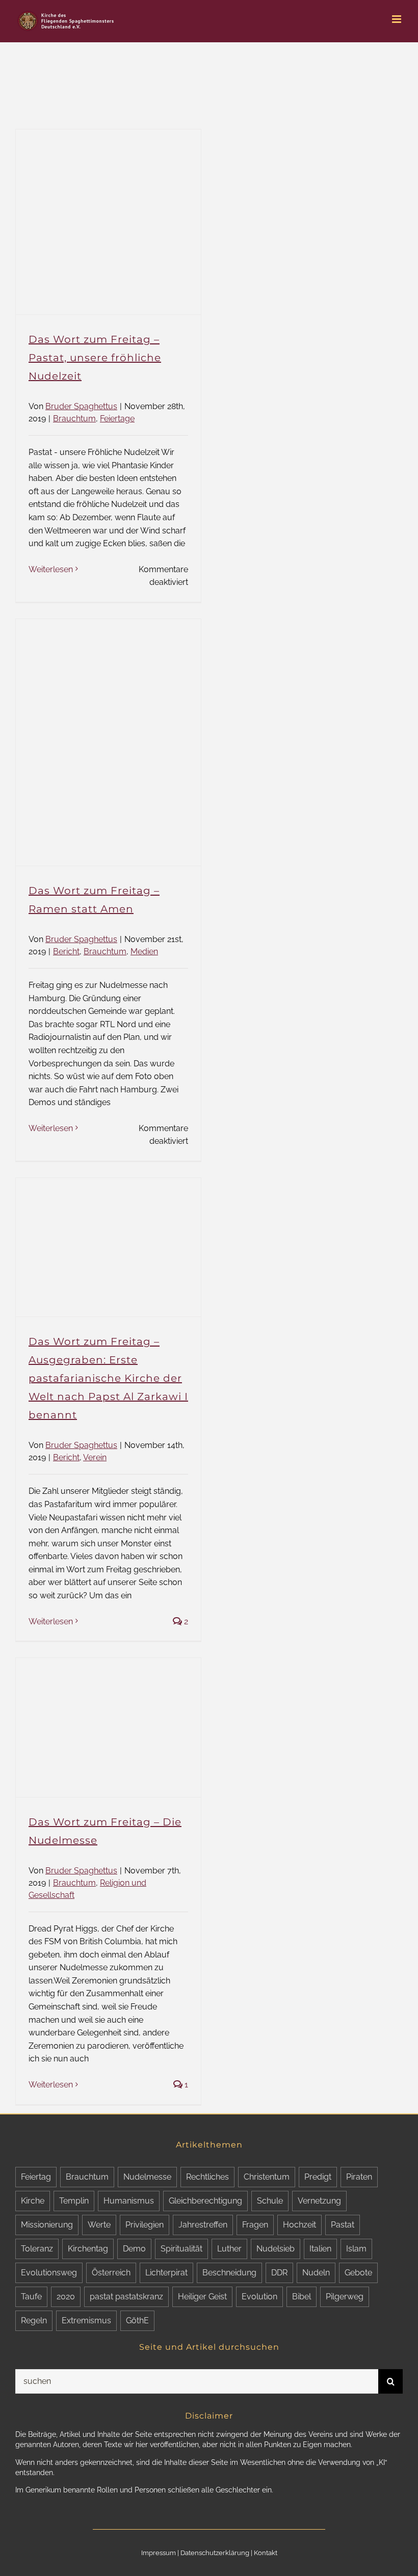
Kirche (33, 2201)
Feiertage (117, 419)
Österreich (111, 2273)
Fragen (255, 2225)
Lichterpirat (166, 2273)
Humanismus (129, 2201)
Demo (134, 2249)
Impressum (159, 2553)
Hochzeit (299, 2225)
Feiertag (36, 2177)
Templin (74, 2201)
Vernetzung (319, 2201)
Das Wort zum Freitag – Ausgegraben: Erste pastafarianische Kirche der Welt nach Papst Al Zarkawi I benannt (108, 1378)
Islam (356, 2249)
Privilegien (145, 2225)
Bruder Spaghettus (81, 406)
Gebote (358, 2273)
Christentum (267, 2177)
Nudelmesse (147, 2177)
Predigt (318, 2177)
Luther (229, 2249)
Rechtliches (207, 2177)
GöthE (137, 2320)
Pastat (343, 2225)
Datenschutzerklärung (215, 2553)
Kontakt (266, 2553)
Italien (320, 2249)
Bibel (302, 2297)
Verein (95, 1457)
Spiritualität (181, 2249)
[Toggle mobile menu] (397, 19)
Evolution (259, 2297)
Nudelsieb (276, 2249)
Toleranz (37, 2249)
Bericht (66, 951)
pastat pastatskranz (126, 2297)
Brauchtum (74, 419)
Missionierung (47, 2225)
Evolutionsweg (49, 2273)
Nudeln (316, 2273)
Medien (144, 951)
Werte (99, 2225)
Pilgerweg (345, 2297)
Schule (270, 2201)
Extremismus (86, 2320)
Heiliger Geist (202, 2297)
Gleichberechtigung (205, 2201)
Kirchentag (88, 2249)
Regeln (34, 2320)
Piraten (359, 2177)
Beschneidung (229, 2273)
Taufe (31, 2297)
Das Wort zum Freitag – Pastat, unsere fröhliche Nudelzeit (95, 358)
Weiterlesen (51, 569)
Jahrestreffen (203, 2225)
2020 (66, 2297)
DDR (279, 2273)
